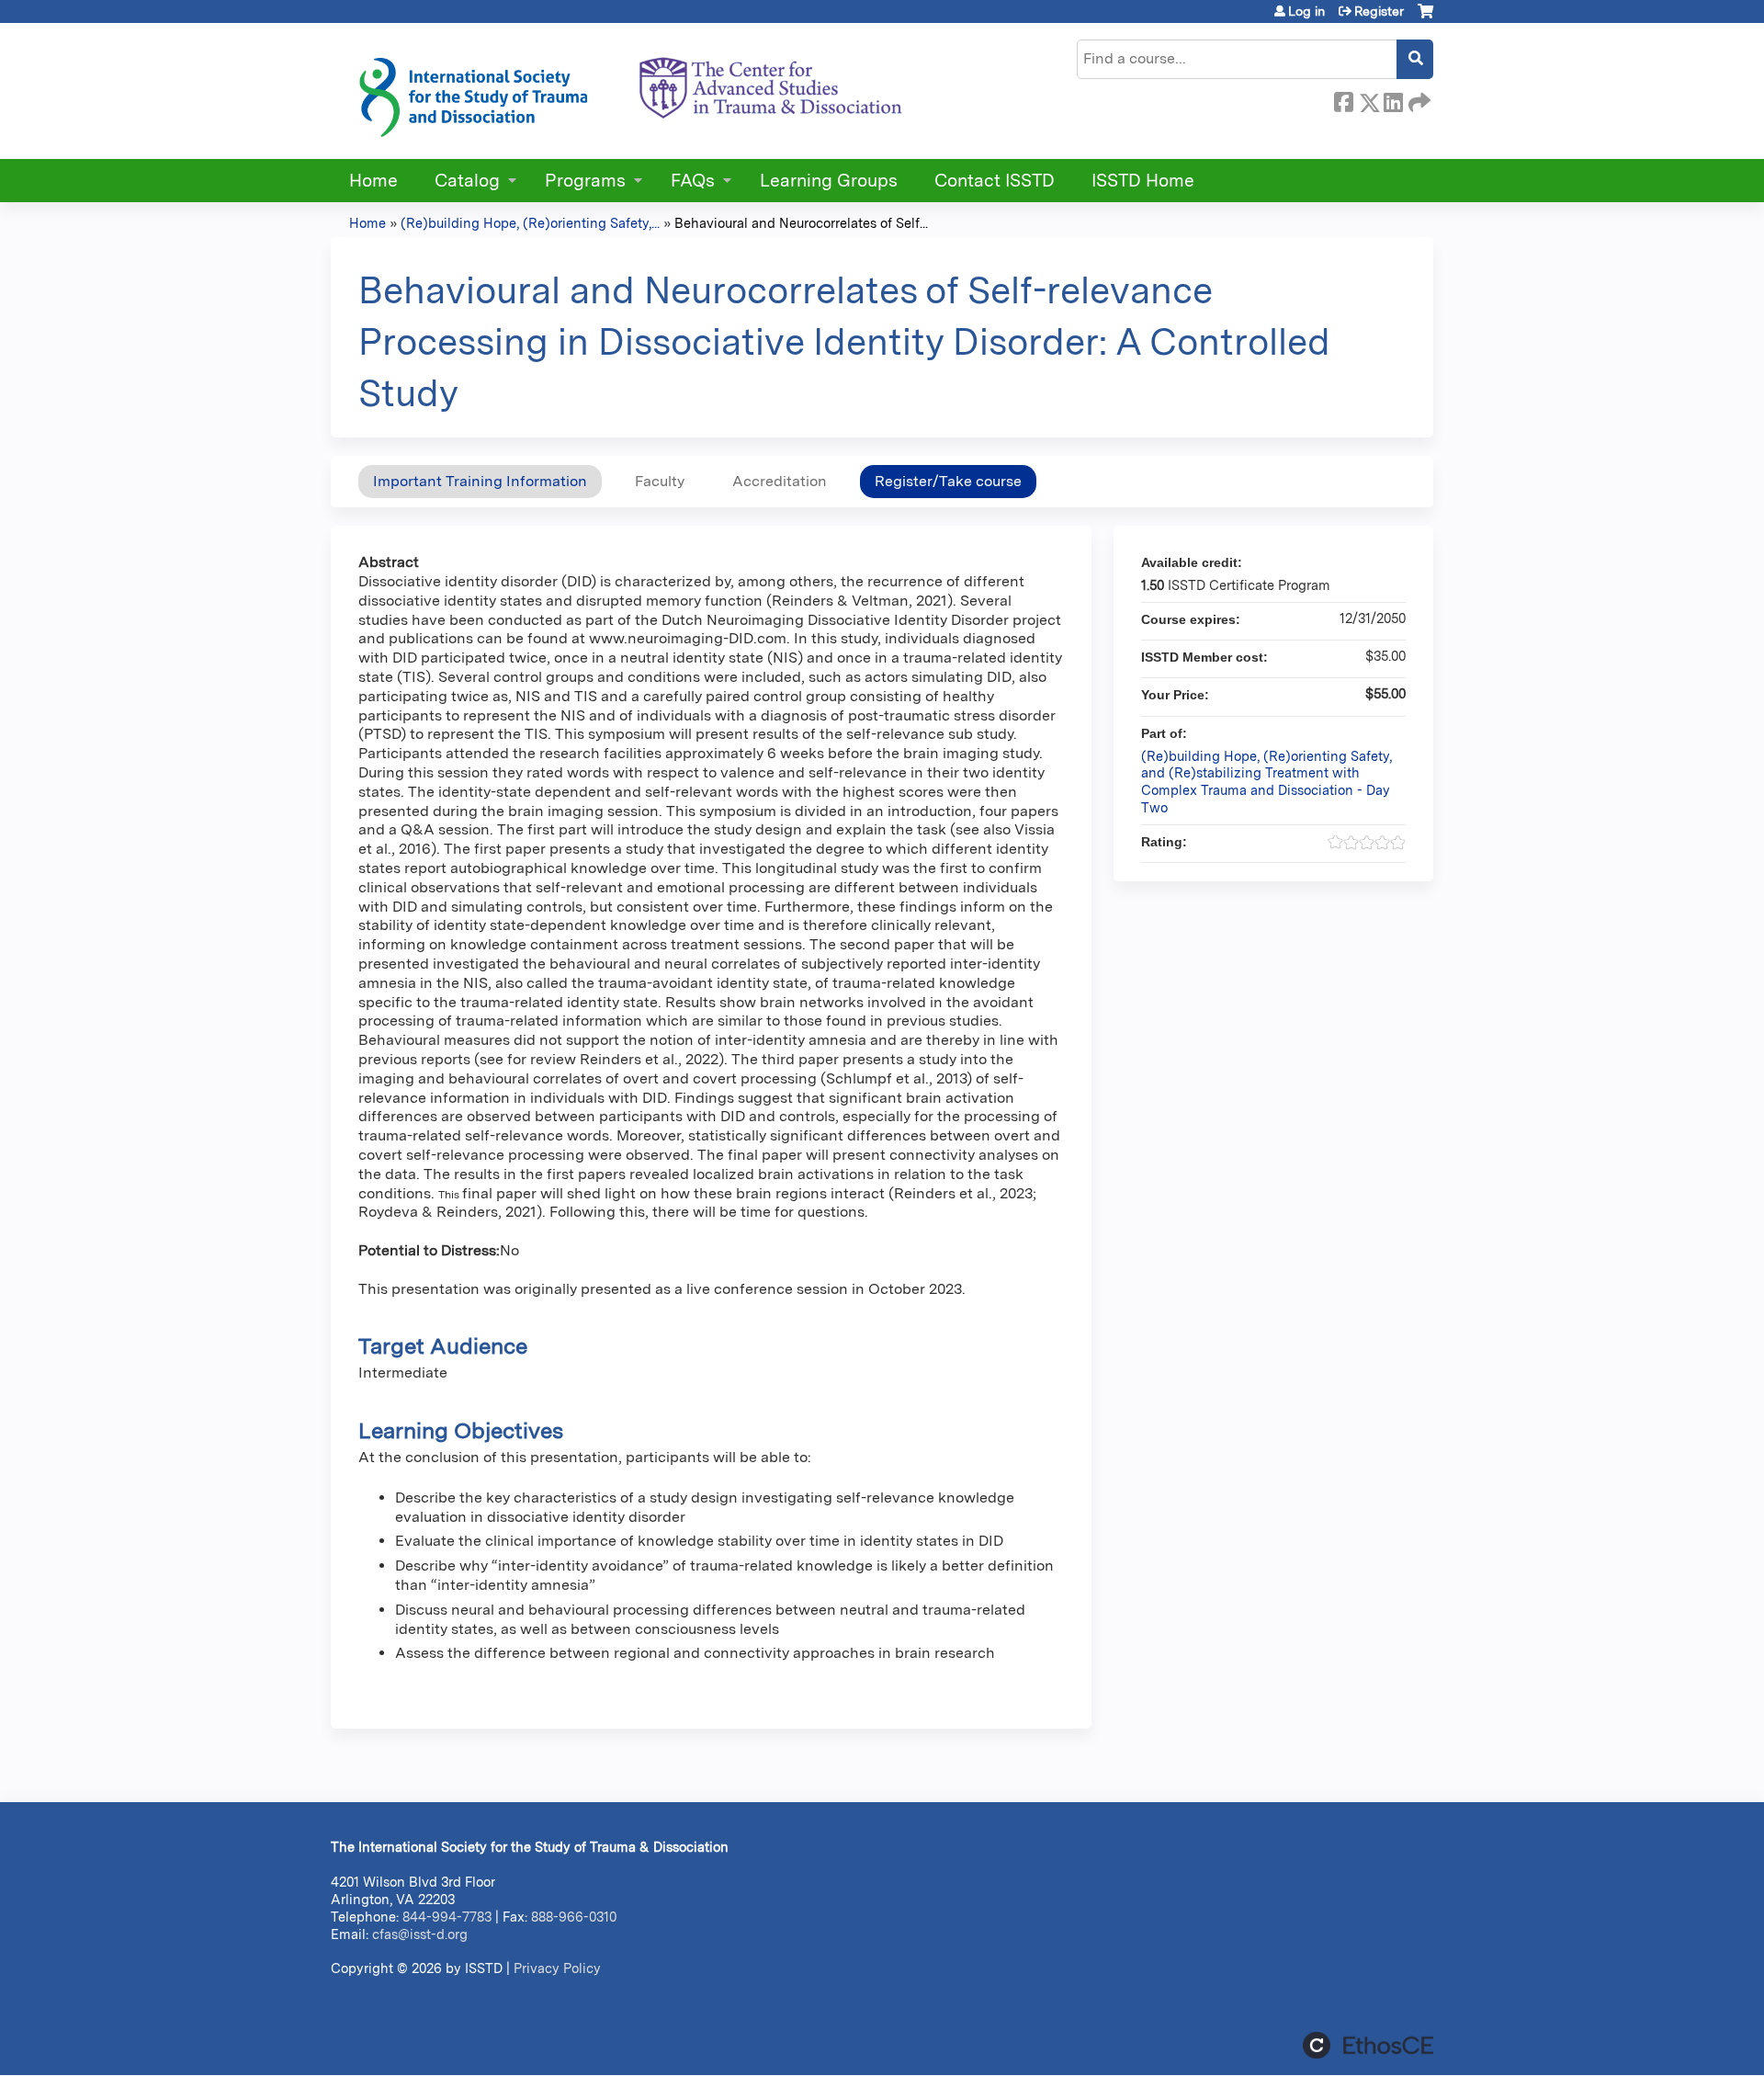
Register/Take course (948, 481)
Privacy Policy (557, 1968)
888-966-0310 (574, 1917)
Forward (1418, 99)
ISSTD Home (1143, 181)
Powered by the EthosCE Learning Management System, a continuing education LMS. (1368, 2045)
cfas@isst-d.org (420, 1934)
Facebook (1343, 99)
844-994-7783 (447, 1917)
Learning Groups (829, 181)
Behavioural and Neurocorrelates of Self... (801, 223)
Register (1379, 11)
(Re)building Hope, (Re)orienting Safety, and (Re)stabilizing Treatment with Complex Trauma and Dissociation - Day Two (1266, 782)
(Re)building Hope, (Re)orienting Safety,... (530, 223)
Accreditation (780, 481)
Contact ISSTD (995, 181)
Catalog (467, 181)
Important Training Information (480, 481)
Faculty (660, 481)
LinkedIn (1393, 99)
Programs (585, 181)
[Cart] (1425, 18)
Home (373, 181)
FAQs (693, 181)
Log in (1306, 11)
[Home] (629, 91)
